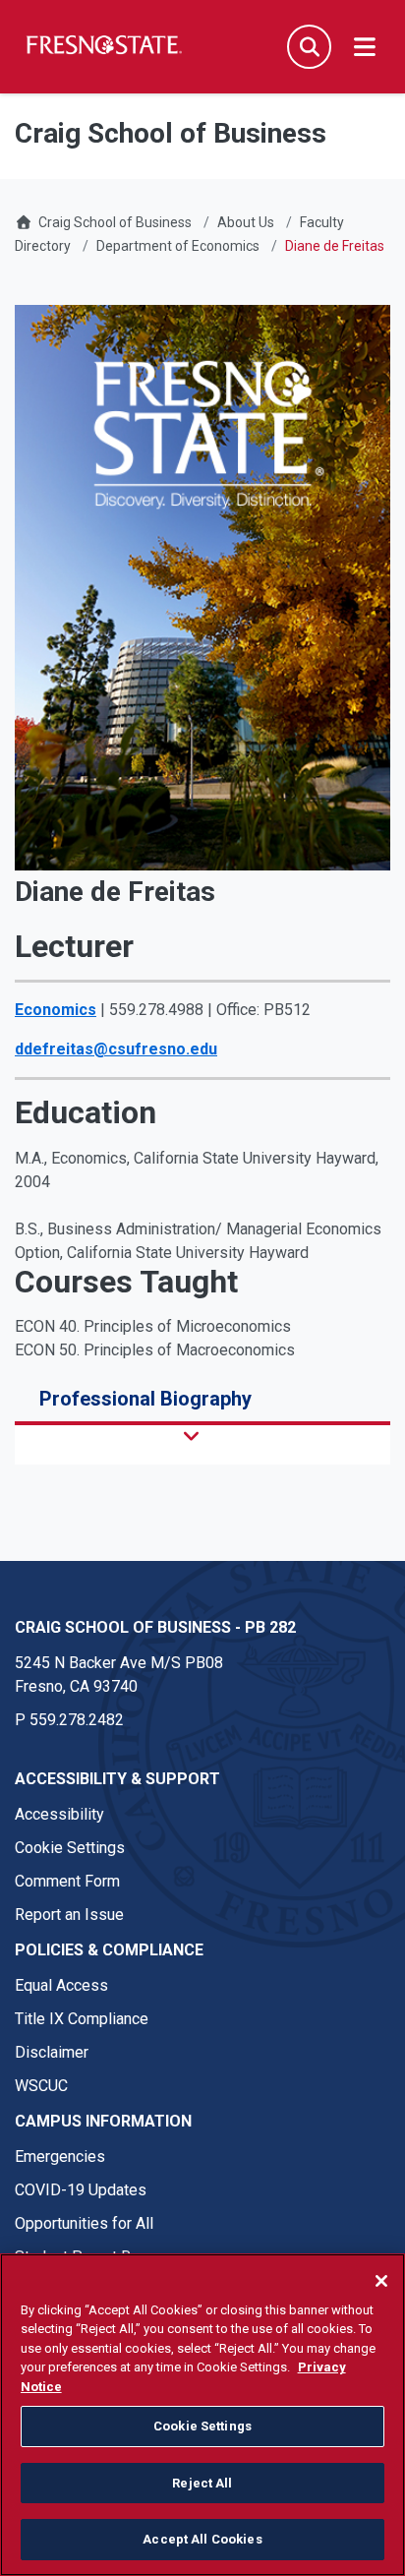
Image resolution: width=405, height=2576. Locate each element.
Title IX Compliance (82, 2019)
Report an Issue (69, 1915)
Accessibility (59, 1814)
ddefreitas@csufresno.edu (116, 1049)
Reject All (202, 2483)
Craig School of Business (115, 222)
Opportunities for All (84, 2223)
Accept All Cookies (202, 2539)
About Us (246, 222)
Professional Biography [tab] (145, 1399)
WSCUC (41, 2086)
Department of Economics (178, 246)
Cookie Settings (70, 1848)
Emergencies (60, 2157)
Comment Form (67, 1881)
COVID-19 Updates (81, 2190)
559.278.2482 (77, 1720)
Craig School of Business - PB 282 (155, 1627)
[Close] (381, 2281)
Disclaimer (52, 2052)
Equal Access (61, 1985)
